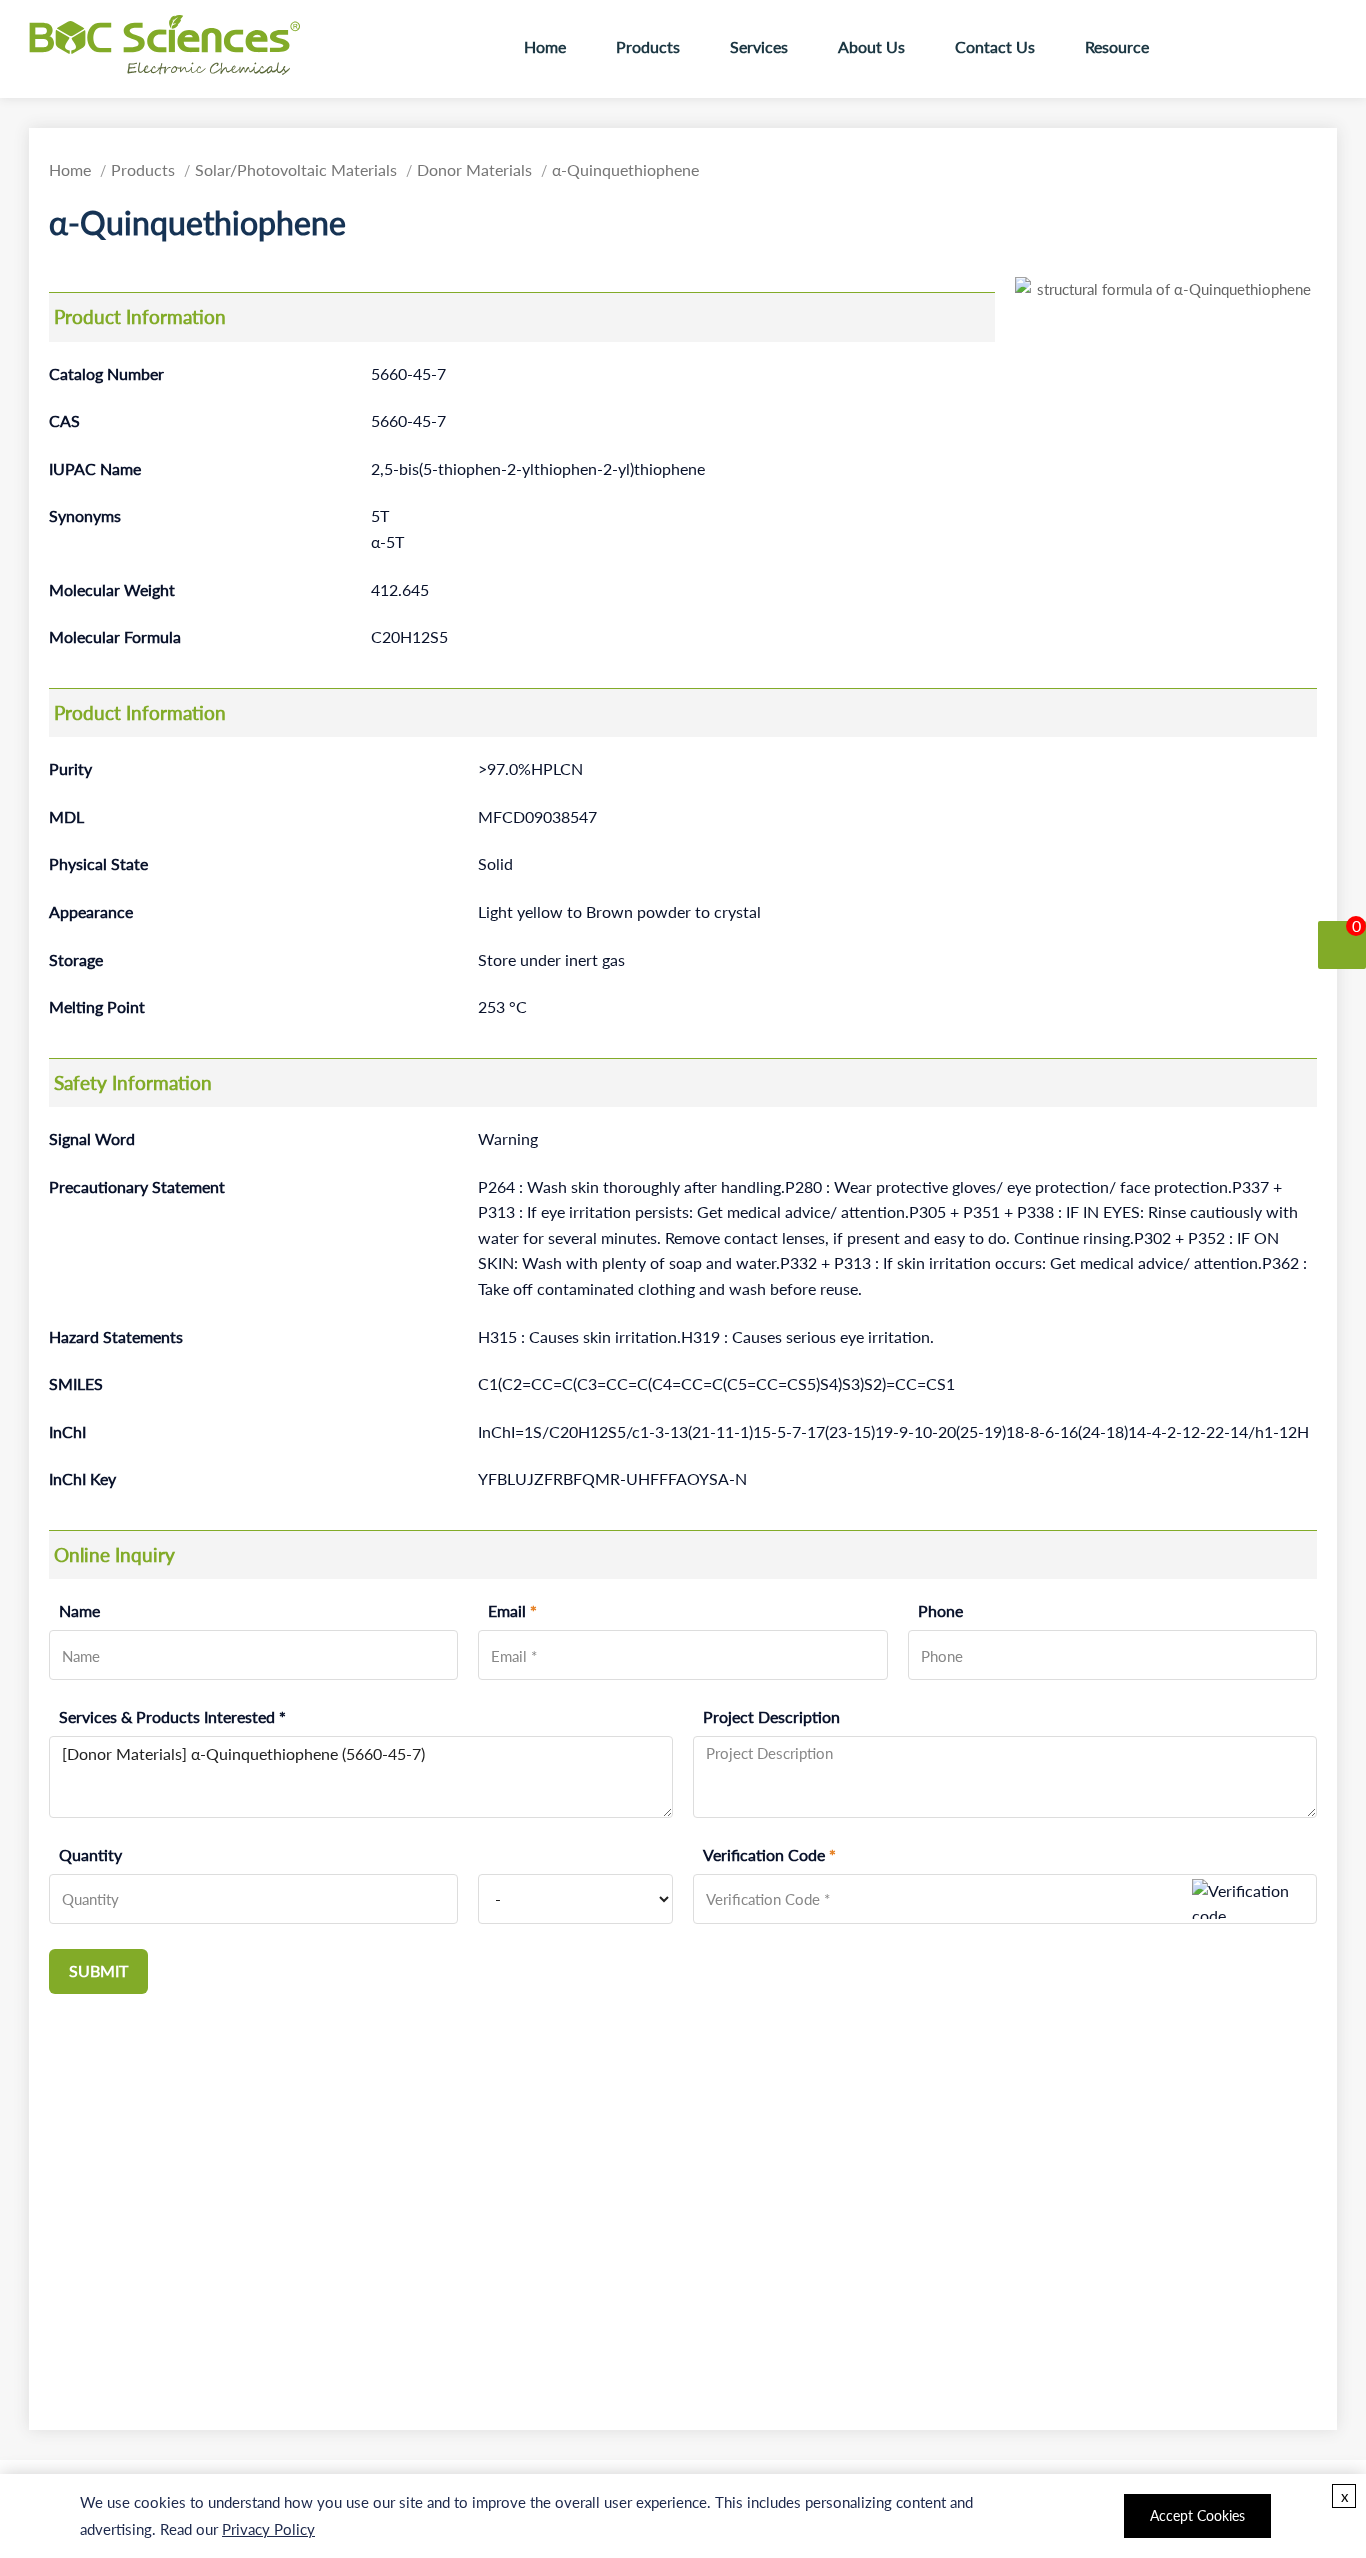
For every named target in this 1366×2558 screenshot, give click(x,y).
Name (79, 1611)
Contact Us (995, 47)
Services (759, 47)
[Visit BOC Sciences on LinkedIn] (1318, 48)
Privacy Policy (268, 2529)
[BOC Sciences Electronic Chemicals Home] (169, 45)
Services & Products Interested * (172, 1717)
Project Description (771, 1717)
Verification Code (769, 1855)
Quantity (90, 1855)
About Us (871, 47)
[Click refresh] (1252, 1899)
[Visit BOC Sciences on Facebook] (1258, 48)
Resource (1117, 47)
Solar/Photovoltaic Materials (296, 170)
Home (545, 47)
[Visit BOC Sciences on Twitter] (1288, 48)
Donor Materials (474, 170)
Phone (940, 1611)
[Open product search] (1206, 49)
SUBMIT (98, 1971)
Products (648, 47)
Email (512, 1611)
